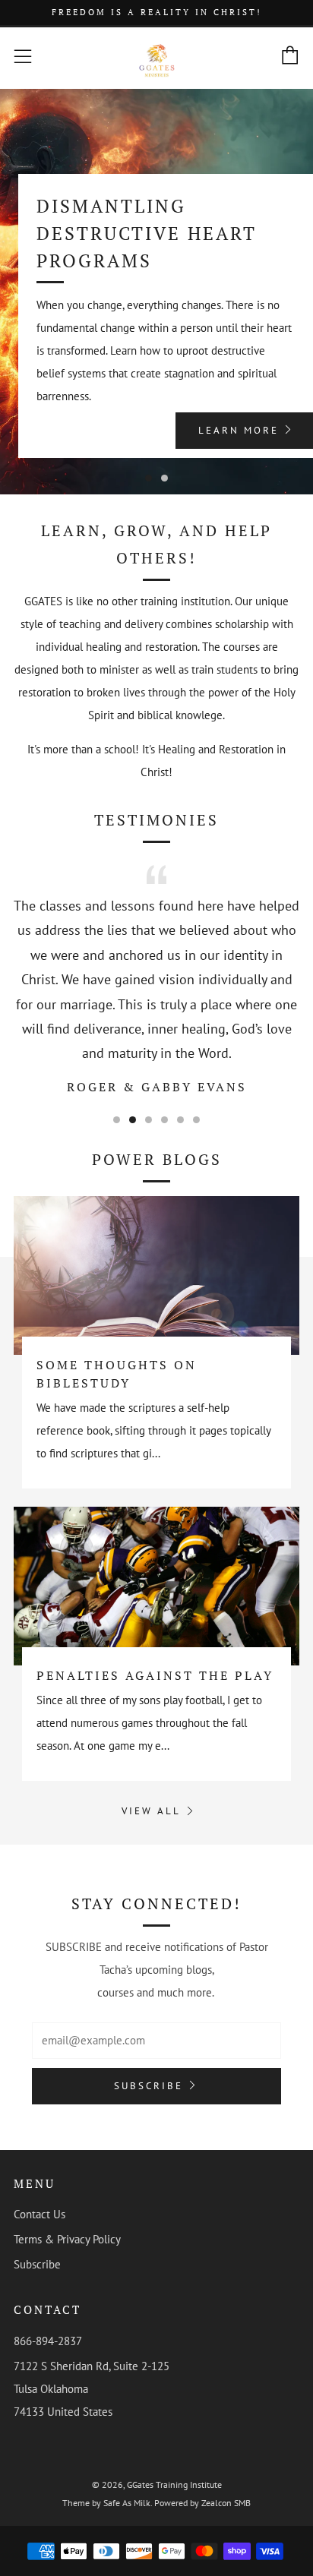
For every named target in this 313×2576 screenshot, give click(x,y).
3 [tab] (149, 1120)
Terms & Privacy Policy (67, 2239)
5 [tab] (180, 1120)
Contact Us (40, 2214)
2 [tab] (164, 478)
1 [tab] (149, 478)
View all (151, 1811)
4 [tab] (164, 1120)
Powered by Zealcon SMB (202, 2503)
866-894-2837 (48, 2341)
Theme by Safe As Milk (106, 2503)
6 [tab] (196, 1120)
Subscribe (149, 2086)
